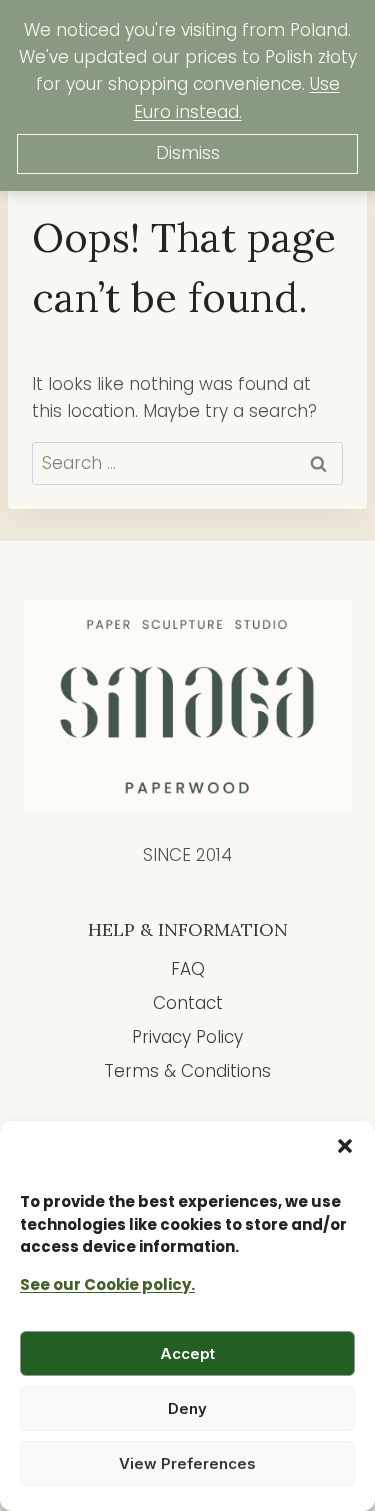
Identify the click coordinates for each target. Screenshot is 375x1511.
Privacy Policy (187, 1037)
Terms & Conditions (187, 1071)
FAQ (188, 969)
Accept (187, 1353)
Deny (187, 1408)
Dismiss (188, 153)
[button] (345, 1146)
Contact (188, 1003)
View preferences (187, 1463)
